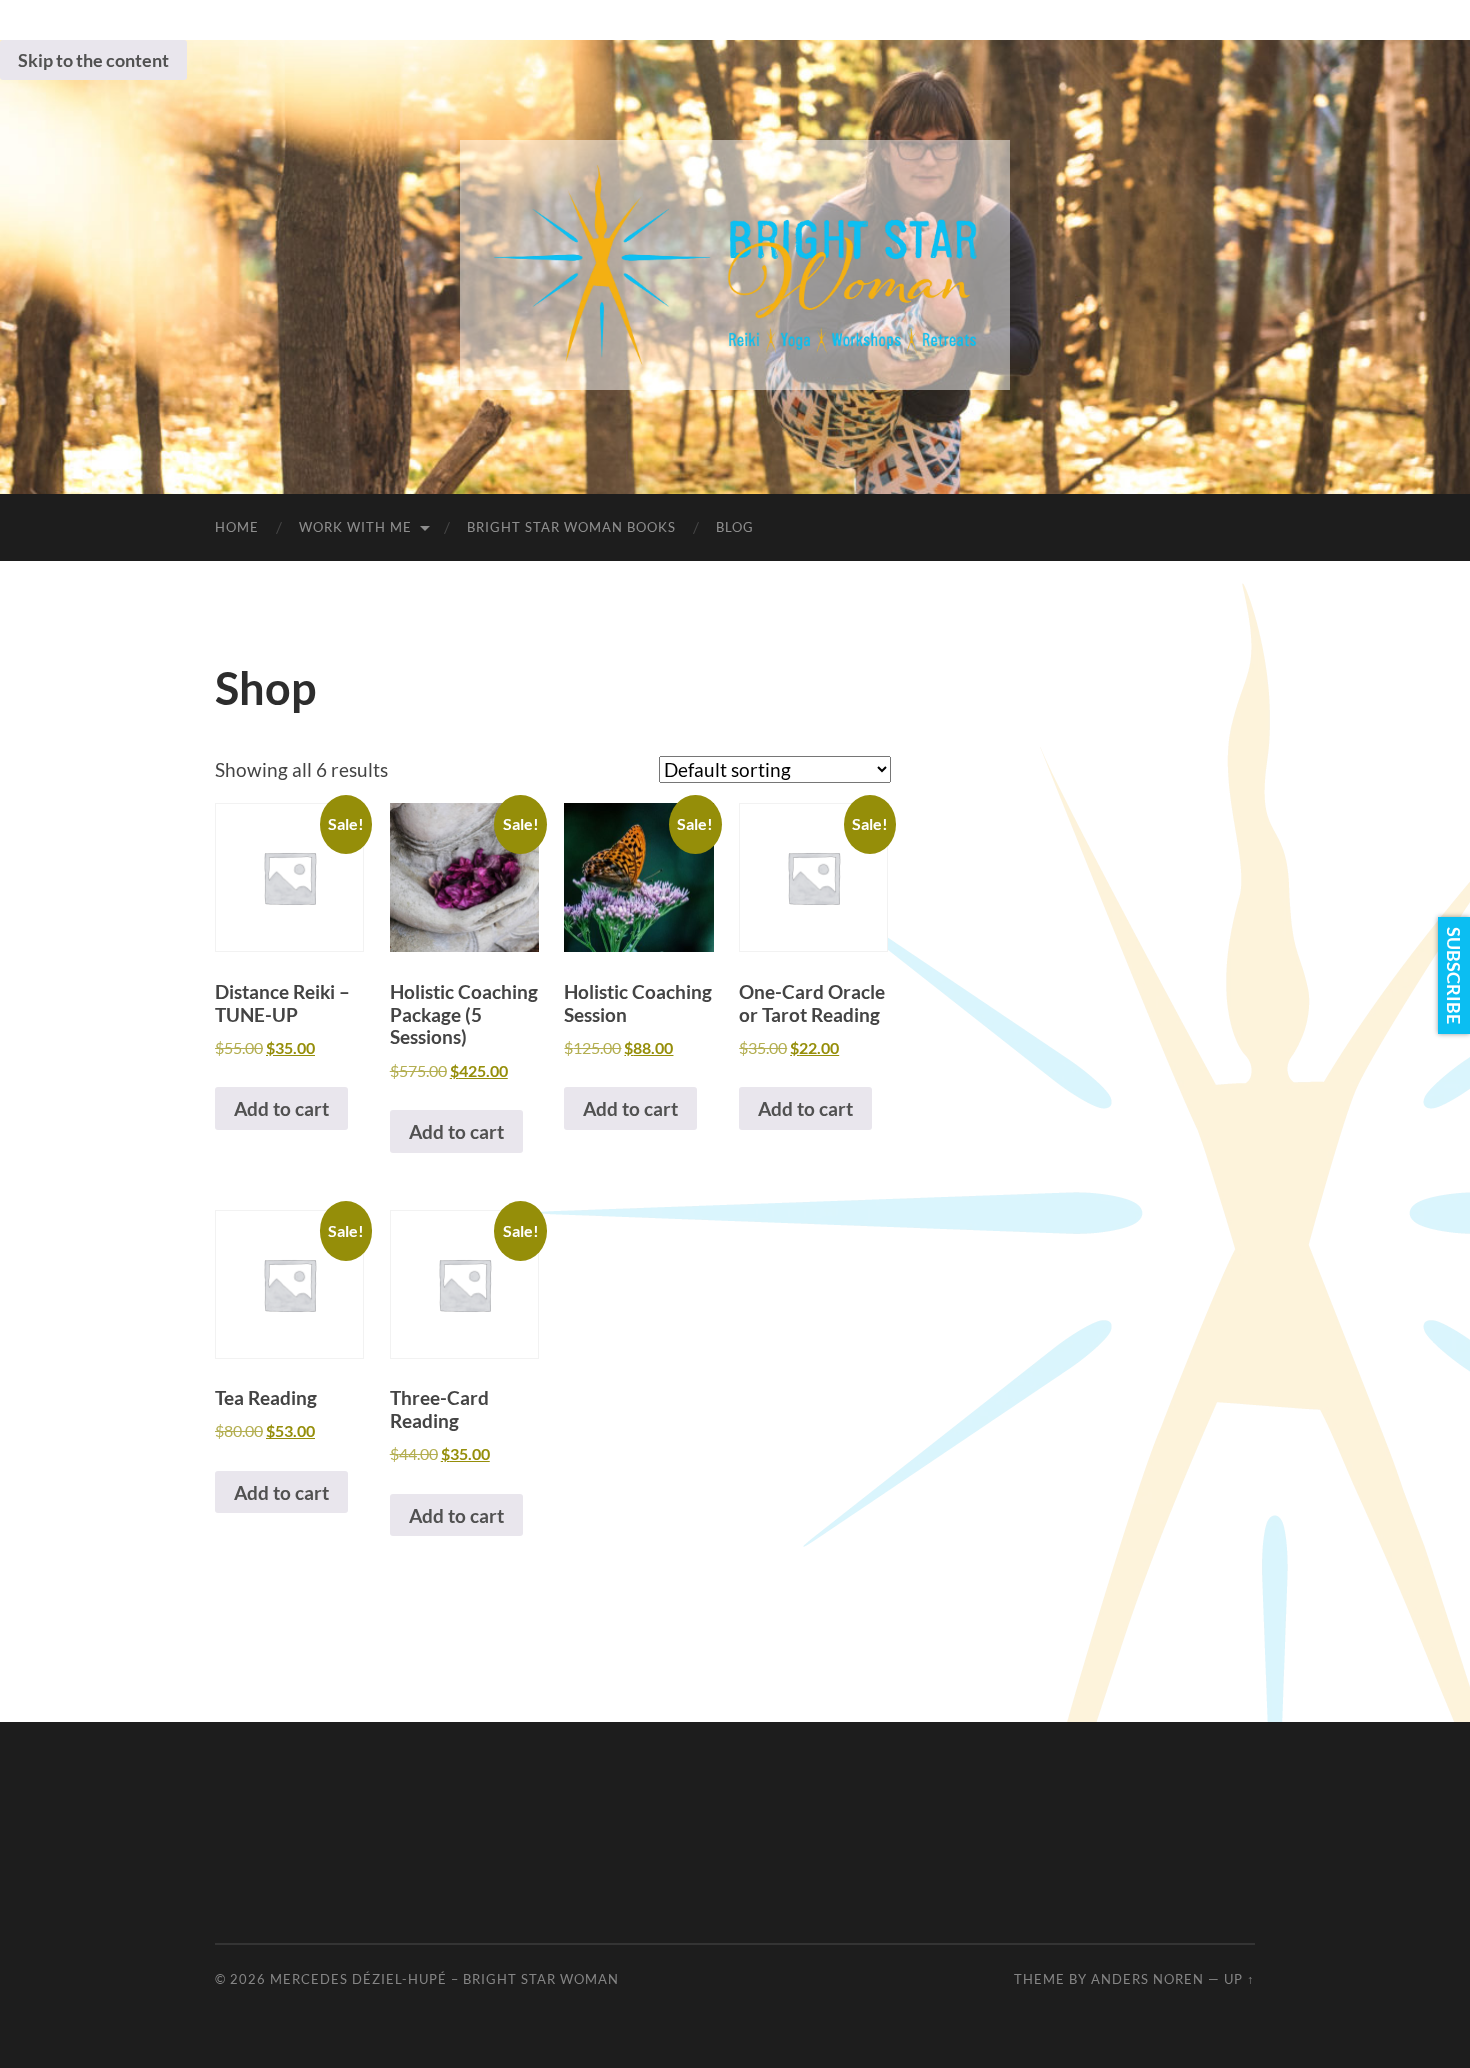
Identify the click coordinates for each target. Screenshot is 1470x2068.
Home (237, 527)
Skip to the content (93, 60)
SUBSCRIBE (1454, 975)
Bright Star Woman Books (571, 527)
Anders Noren (1147, 1979)
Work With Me (355, 527)
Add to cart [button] (281, 1108)
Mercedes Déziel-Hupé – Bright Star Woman (444, 1979)
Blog (735, 527)
